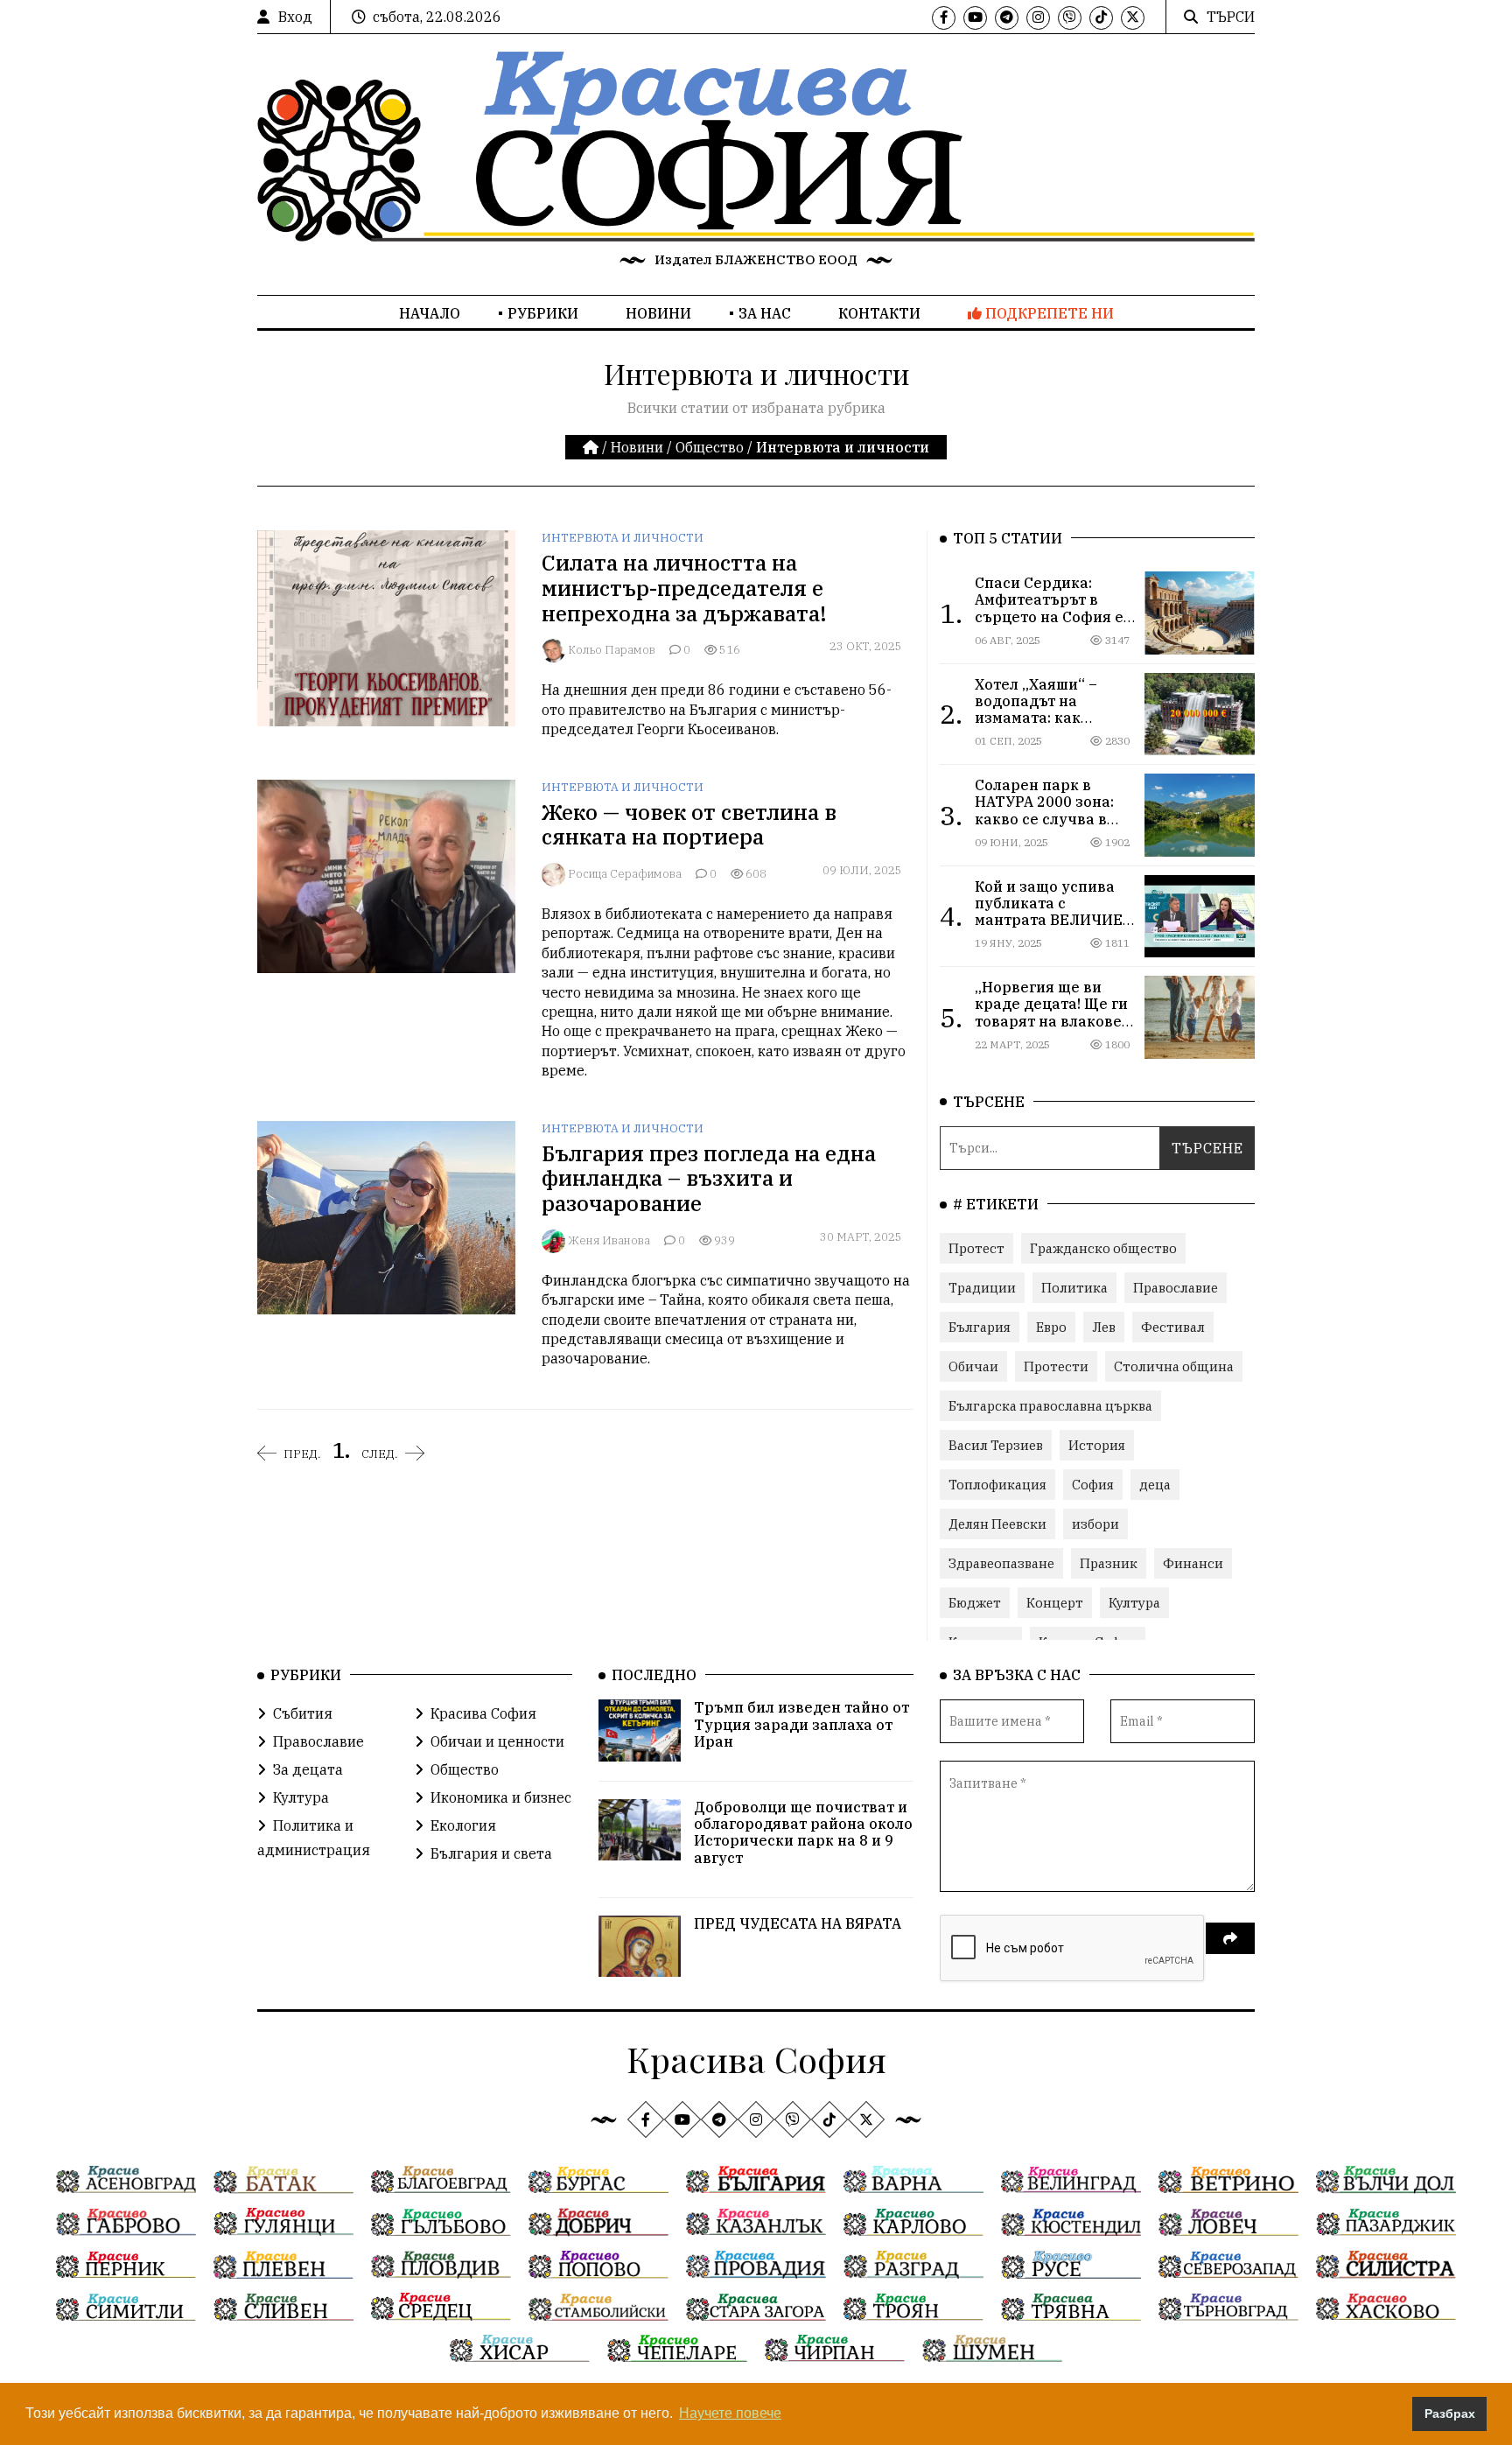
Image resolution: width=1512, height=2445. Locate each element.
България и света (491, 1853)
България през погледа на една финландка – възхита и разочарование (709, 1179)
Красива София (483, 1713)
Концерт (1055, 1603)
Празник (1109, 1563)
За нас (765, 313)
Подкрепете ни (1048, 313)
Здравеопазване (1001, 1563)
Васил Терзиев (996, 1445)
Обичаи (973, 1366)
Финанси (1193, 1563)
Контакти (879, 313)
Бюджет (975, 1603)
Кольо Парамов (612, 650)
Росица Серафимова (625, 874)
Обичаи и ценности (497, 1741)
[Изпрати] (1230, 1938)
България (980, 1327)
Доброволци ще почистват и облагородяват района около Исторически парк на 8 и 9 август (803, 1832)
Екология (463, 1825)
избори (1095, 1524)
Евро (1051, 1327)
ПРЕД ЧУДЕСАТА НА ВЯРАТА (798, 1923)
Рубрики (543, 313)
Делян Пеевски (997, 1524)
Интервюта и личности (623, 538)
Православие (1176, 1288)
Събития (303, 1713)
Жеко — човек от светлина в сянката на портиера (689, 825)
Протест (976, 1248)
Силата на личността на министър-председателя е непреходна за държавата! (684, 588)
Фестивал (1173, 1327)
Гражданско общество (1103, 1248)
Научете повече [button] (730, 2413)
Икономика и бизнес (501, 1797)
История (1097, 1445)
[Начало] (592, 447)
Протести (1056, 1366)
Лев (1104, 1327)
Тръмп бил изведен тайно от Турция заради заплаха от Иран (801, 1724)
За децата (308, 1769)
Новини (658, 313)
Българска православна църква (1050, 1406)
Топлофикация (997, 1485)
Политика (1074, 1288)
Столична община (1174, 1366)
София (1093, 1485)
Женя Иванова (609, 1240)
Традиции (982, 1288)
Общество (710, 447)
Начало (430, 313)
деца (1155, 1485)
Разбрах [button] (1450, 2413)
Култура (1134, 1603)
